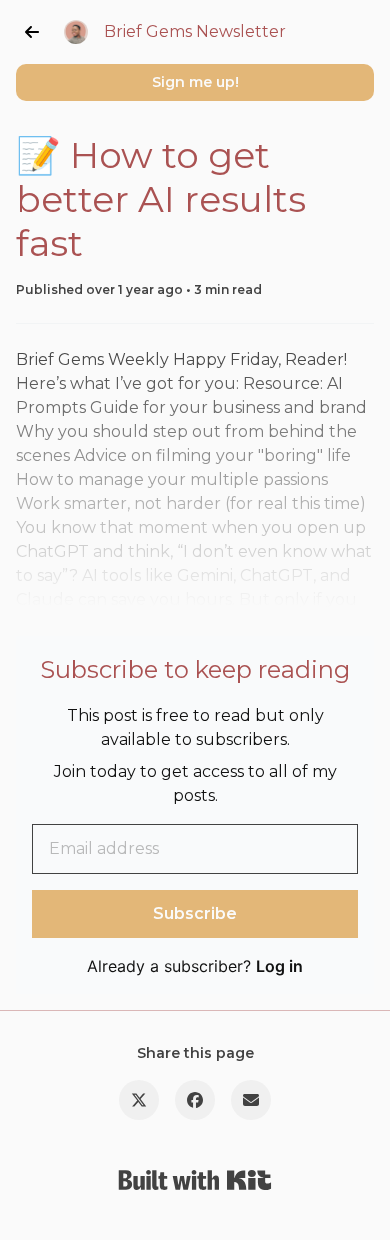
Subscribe (195, 913)
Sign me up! (195, 82)
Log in (279, 966)
